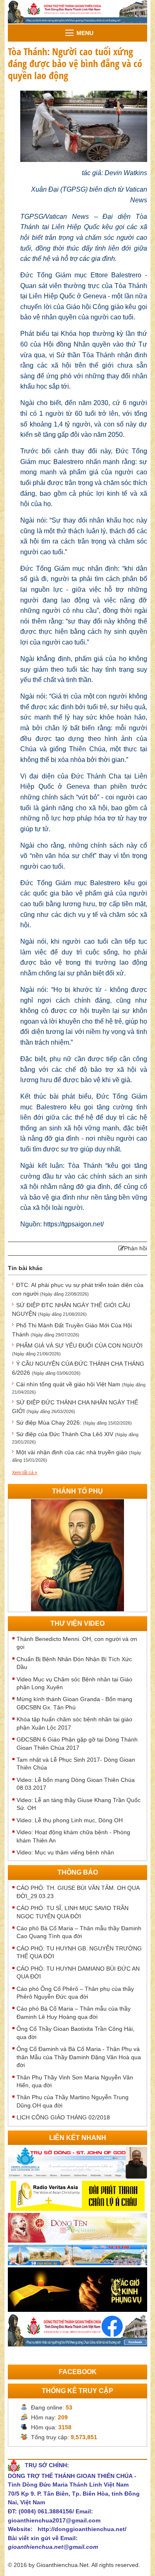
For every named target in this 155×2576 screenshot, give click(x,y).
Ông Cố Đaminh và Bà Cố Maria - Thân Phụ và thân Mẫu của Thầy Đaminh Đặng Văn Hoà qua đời (79, 2057)
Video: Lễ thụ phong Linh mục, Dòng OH (70, 1820)
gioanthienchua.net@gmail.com (53, 2547)
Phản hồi (136, 1248)
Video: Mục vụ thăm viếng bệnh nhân (65, 1852)
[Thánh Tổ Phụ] (77, 1555)
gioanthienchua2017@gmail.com (54, 2520)
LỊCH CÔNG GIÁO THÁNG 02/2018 (63, 2117)
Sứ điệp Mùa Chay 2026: (74, 1423)
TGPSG (74, 189)
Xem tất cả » (25, 1472)
